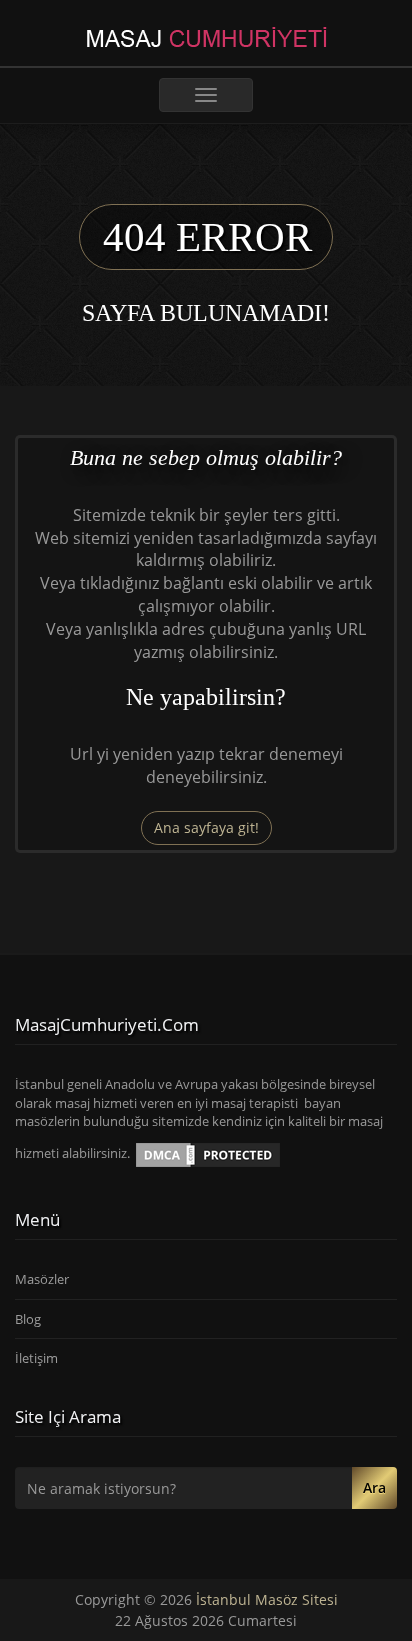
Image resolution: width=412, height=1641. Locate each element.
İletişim (36, 1358)
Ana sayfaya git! (206, 827)
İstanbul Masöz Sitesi (267, 1599)
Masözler (42, 1279)
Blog (28, 1319)
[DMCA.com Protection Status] (208, 1154)
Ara (374, 1487)
